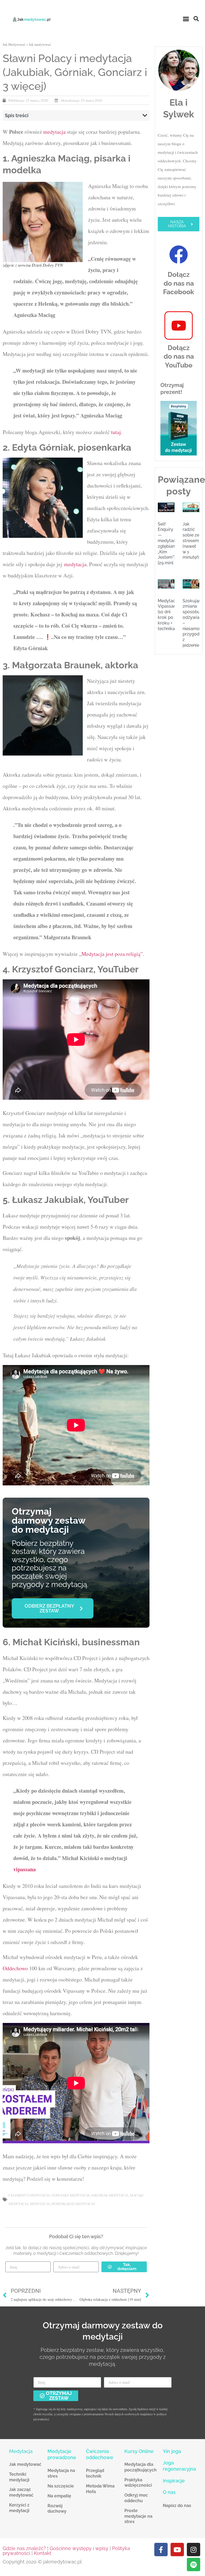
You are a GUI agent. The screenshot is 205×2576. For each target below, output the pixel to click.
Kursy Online (139, 2451)
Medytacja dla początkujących (141, 2467)
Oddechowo (15, 1968)
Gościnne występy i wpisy (79, 2548)
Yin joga (172, 2451)
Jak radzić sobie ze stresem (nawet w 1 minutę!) (191, 541)
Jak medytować (40, 44)
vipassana (25, 1869)
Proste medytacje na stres (138, 2516)
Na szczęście (61, 2486)
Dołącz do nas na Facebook (179, 283)
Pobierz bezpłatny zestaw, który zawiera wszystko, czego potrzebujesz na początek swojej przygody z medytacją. (50, 1564)
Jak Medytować (14, 44)
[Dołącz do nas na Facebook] (179, 255)
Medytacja (21, 2451)
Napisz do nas (177, 2506)
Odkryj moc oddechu (136, 2498)
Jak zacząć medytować (21, 2492)
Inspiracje (174, 2481)
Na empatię (59, 2496)
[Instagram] (194, 2550)
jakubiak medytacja (110, 2195)
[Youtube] (177, 2550)
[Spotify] (194, 2564)
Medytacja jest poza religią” (112, 954)
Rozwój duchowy (57, 2509)
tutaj (116, 432)
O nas (169, 2492)
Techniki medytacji (19, 2477)
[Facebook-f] (161, 2550)
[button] (186, 19)
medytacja (54, 132)
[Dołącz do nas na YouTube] (179, 325)
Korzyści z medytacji (19, 2508)
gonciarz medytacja (71, 2195)
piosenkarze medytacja (73, 2204)
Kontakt (43, 2553)
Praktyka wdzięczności (138, 2483)
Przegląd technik (95, 2473)
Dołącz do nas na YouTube (179, 356)
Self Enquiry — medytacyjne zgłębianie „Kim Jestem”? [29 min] (171, 544)
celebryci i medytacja (29, 2195)
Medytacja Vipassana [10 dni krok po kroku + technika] (168, 615)
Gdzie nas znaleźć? (24, 2548)
